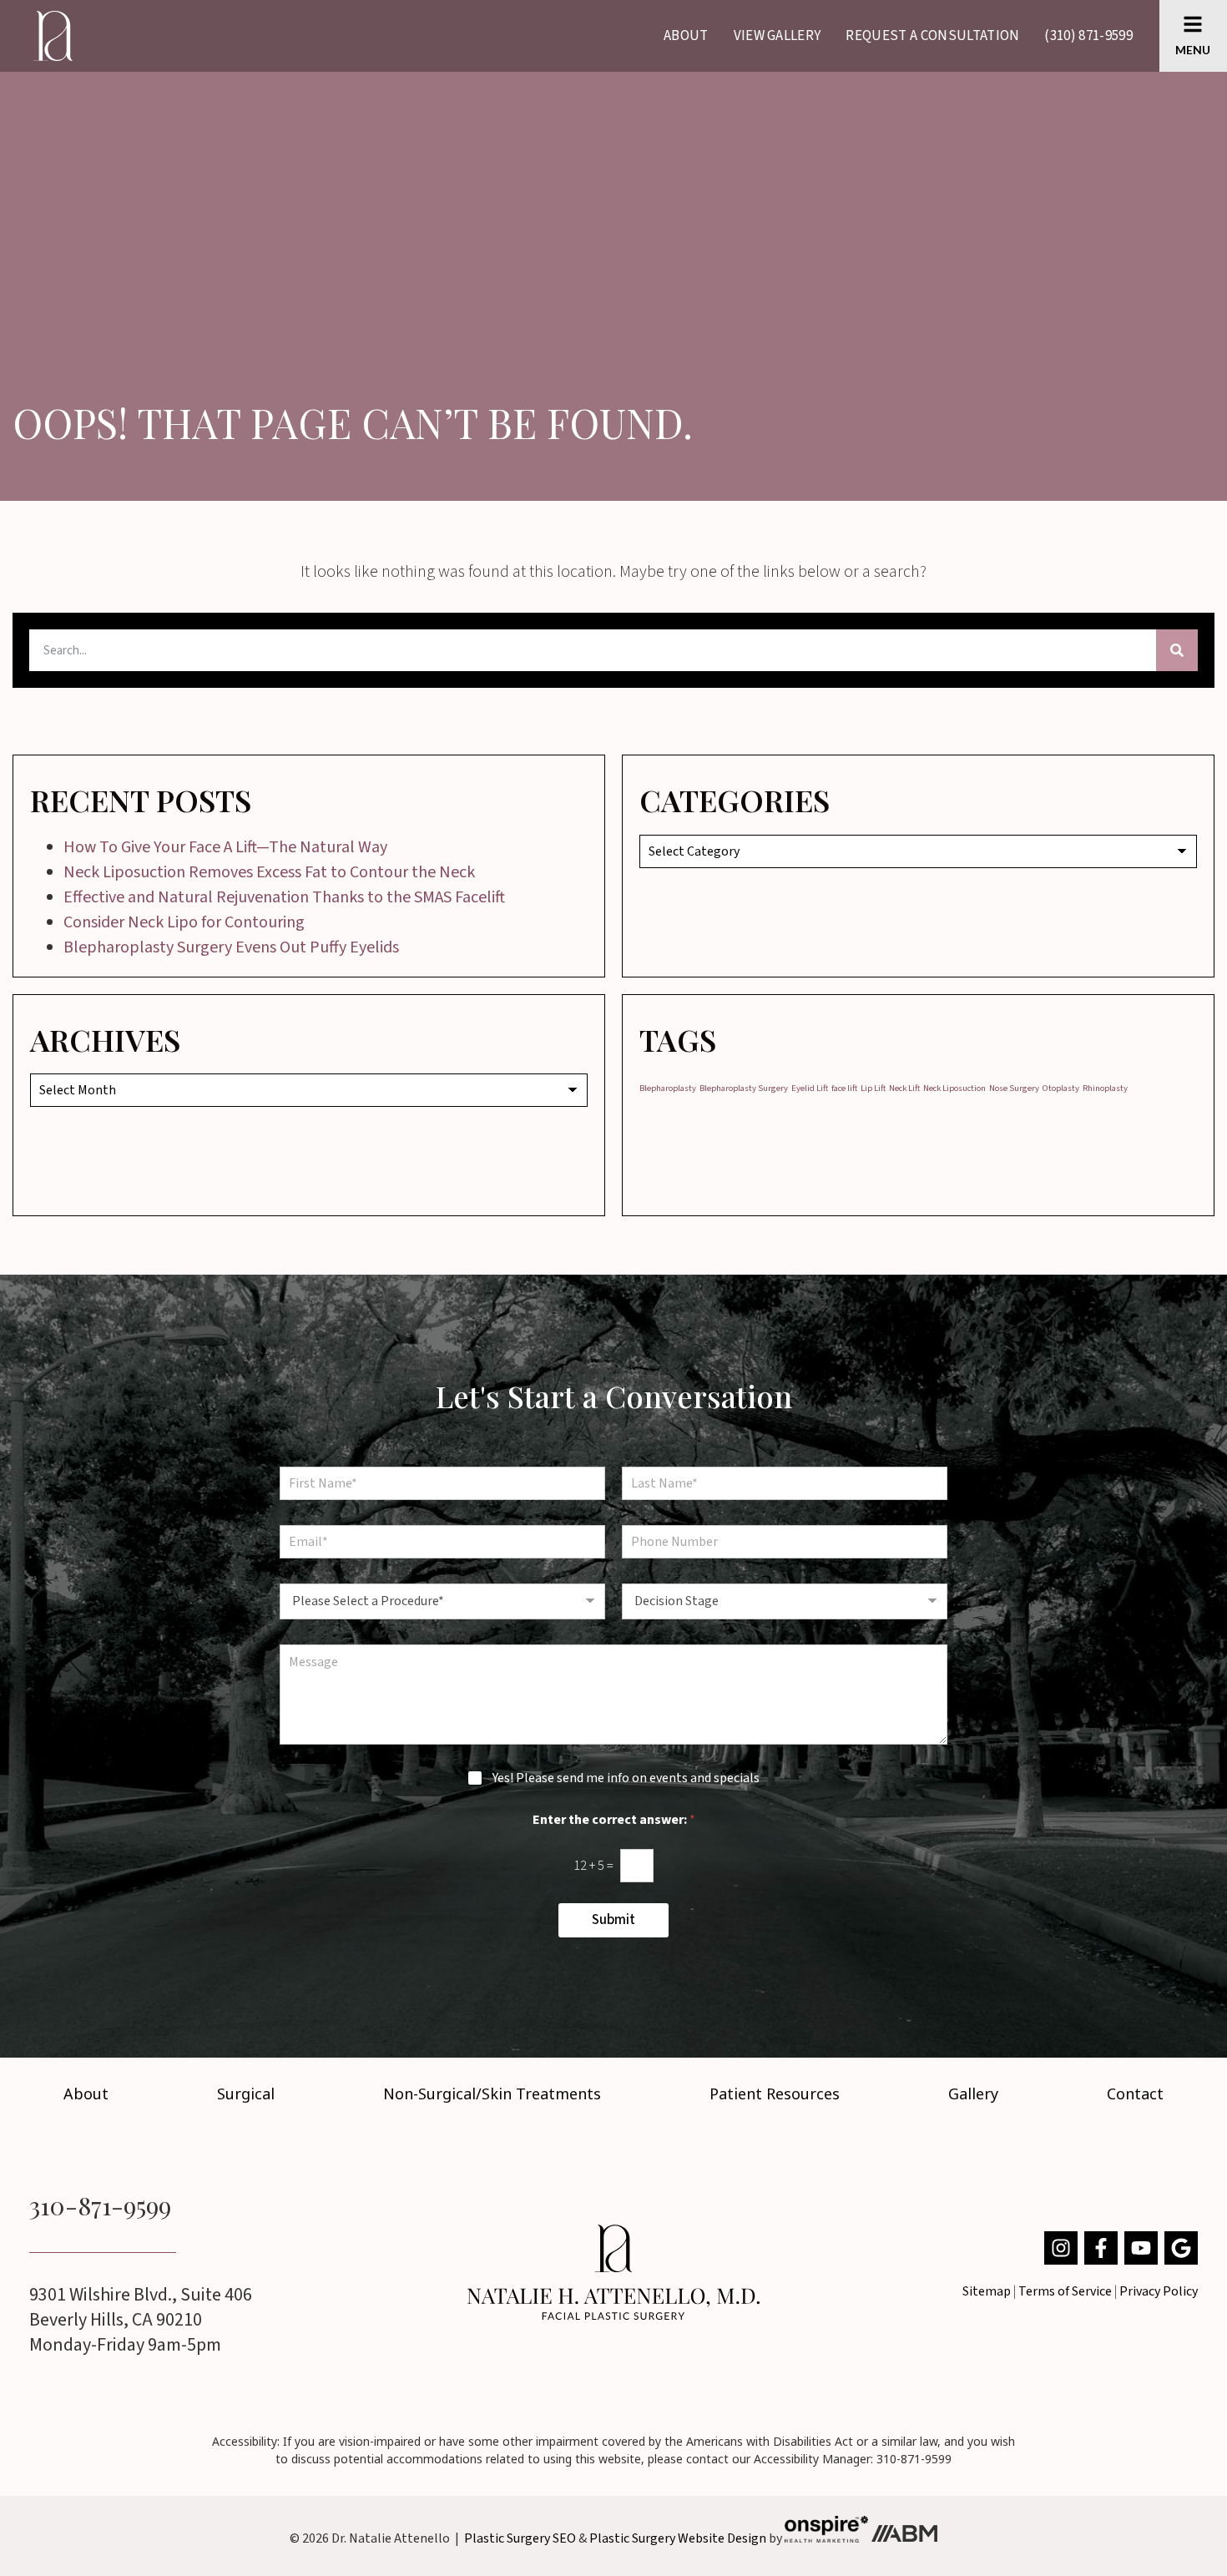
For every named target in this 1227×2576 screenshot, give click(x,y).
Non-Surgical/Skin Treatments (492, 2094)
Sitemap (987, 2291)
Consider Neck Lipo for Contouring (184, 922)
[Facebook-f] (1101, 2248)
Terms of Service (1065, 2291)
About (686, 36)
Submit (613, 1920)
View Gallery (778, 36)
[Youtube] (1141, 2248)
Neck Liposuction (954, 1088)
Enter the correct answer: (614, 1820)
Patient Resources (775, 2094)
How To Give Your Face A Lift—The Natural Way (225, 847)
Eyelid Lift (810, 1088)
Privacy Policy (1159, 2291)
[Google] (1181, 2248)
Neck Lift (904, 1088)
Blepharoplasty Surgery (744, 1088)
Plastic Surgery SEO (520, 2538)
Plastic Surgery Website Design (678, 2538)
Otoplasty (1061, 1088)
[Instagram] (1061, 2248)
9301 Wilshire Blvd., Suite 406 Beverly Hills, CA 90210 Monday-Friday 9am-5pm (141, 2320)
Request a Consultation (932, 36)
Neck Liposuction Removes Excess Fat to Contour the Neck (269, 872)
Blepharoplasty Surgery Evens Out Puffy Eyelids (231, 947)
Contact (1135, 2094)
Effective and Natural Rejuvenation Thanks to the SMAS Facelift (284, 897)
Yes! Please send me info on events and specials (626, 1778)
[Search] (1177, 650)
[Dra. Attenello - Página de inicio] (613, 2272)
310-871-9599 (100, 2205)
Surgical (246, 2094)
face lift (844, 1088)
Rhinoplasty (1105, 1088)
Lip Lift (873, 1088)
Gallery (973, 2094)
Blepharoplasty (668, 1088)
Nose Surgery (1014, 1088)
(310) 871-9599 (1088, 36)
